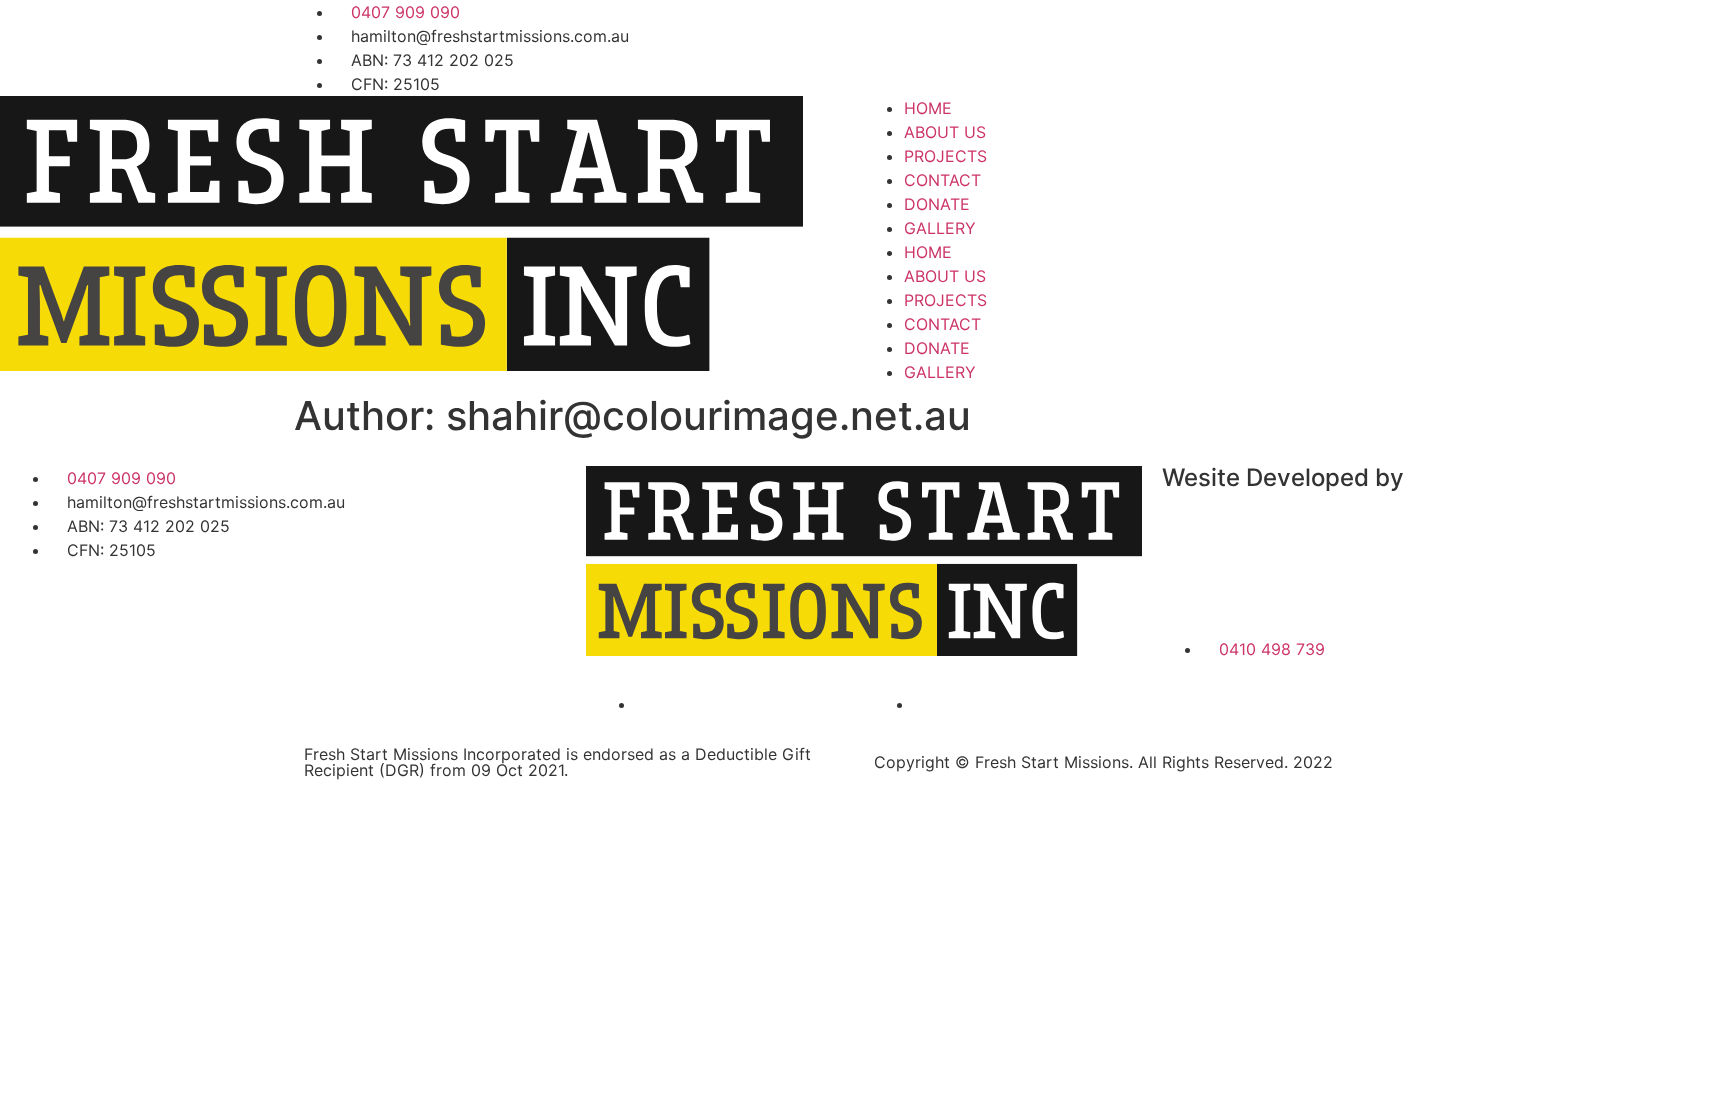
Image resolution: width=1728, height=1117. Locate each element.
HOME (928, 108)
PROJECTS (945, 156)
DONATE (937, 204)
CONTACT (942, 180)
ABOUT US (945, 132)
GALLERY (940, 228)
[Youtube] (999, 45)
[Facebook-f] (889, 45)
